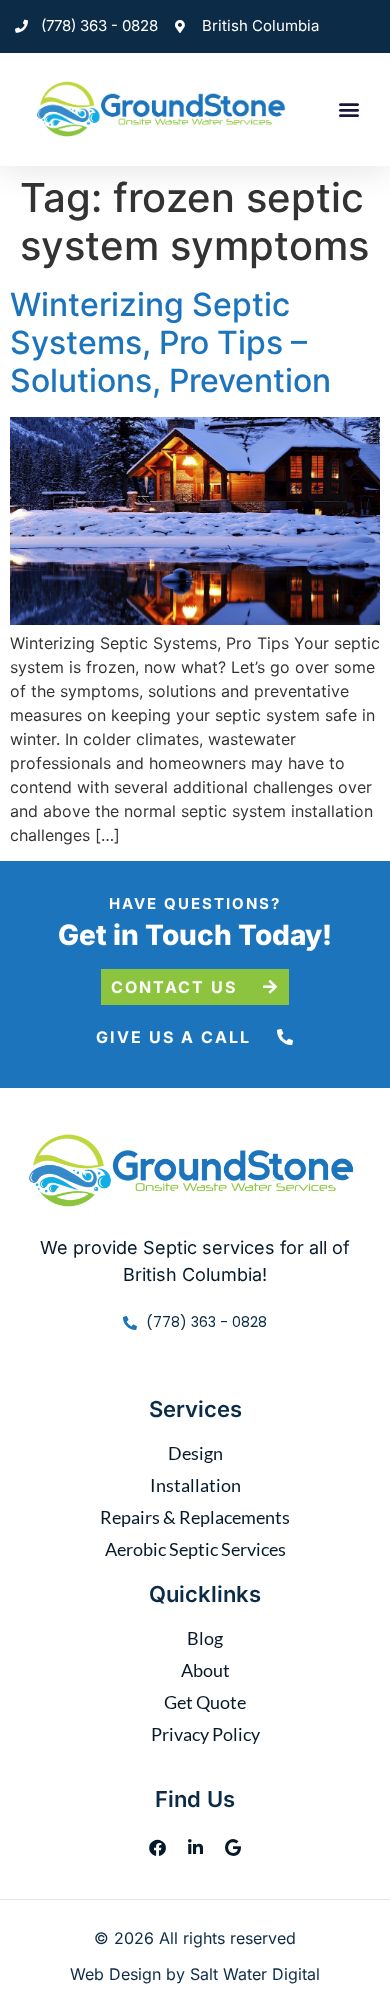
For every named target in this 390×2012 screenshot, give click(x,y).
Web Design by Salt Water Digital (195, 1974)
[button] (349, 109)
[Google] (233, 1847)
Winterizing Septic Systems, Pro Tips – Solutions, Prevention (170, 343)
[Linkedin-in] (195, 1847)
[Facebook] (157, 1847)
